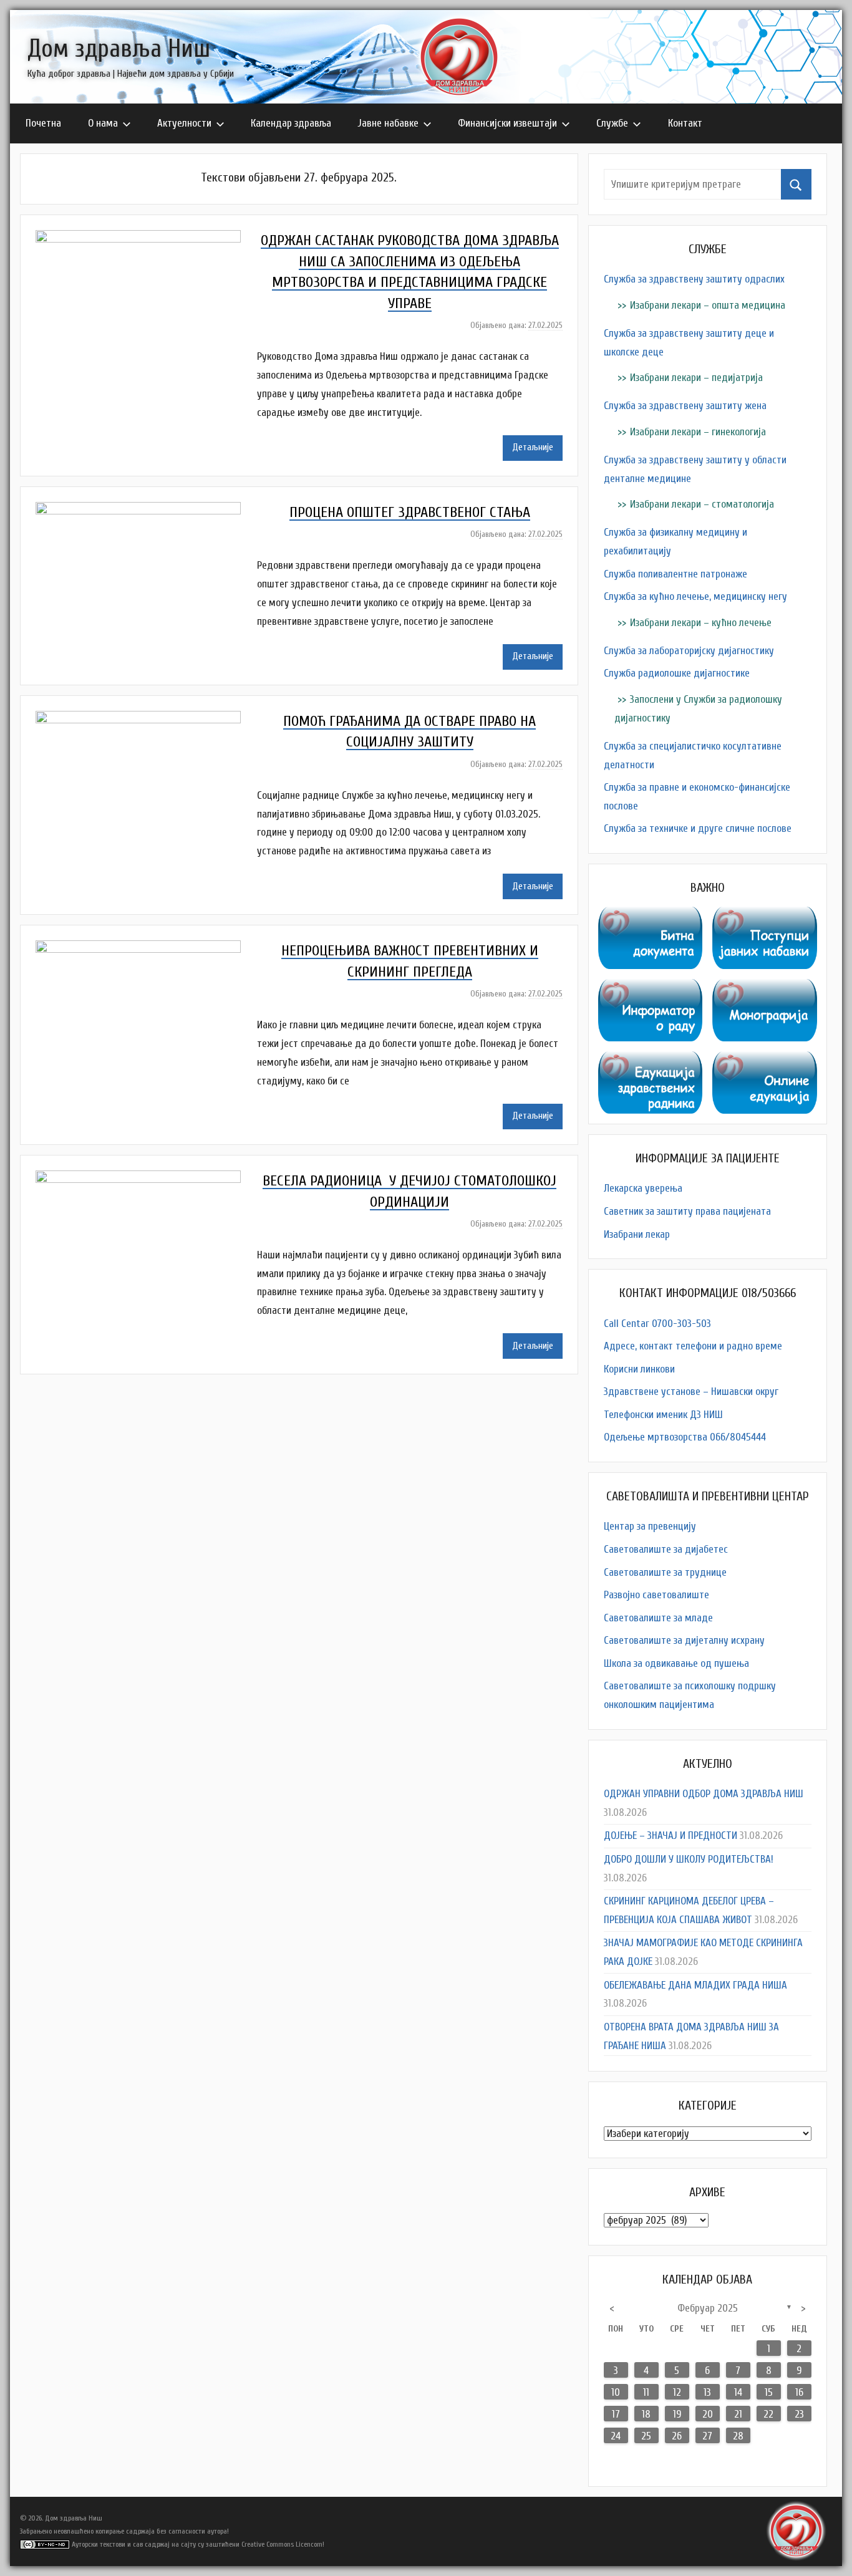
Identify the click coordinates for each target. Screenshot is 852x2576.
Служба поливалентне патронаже (675, 574)
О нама (103, 123)
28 (738, 2436)
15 (769, 2392)
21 (738, 2414)
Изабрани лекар (637, 1234)
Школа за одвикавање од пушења (676, 1663)
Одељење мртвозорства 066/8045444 (685, 1437)
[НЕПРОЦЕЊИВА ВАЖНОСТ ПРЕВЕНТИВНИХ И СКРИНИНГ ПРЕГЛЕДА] (146, 949)
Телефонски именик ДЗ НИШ (663, 1415)
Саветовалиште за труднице (665, 1572)
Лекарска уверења (643, 1188)
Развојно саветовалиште (656, 1595)
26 (677, 2436)
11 (646, 2392)
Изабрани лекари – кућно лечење (701, 623)
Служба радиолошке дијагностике (677, 673)
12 (677, 2392)
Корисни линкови (639, 1369)
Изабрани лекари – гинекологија (698, 432)
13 (707, 2392)
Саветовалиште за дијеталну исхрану (684, 1640)
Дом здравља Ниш (119, 49)
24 (616, 2436)
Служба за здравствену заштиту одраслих (694, 279)
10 (616, 2392)
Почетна (43, 123)
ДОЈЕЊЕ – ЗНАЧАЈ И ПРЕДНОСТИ (670, 1836)
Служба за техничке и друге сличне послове (698, 828)
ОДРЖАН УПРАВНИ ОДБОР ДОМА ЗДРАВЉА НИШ (704, 1794)
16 (799, 2392)
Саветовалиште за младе (658, 1618)
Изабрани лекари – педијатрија (696, 378)
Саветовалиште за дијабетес (666, 1549)
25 (646, 2436)
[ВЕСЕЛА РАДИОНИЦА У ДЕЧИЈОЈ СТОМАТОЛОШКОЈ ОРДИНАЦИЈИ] (146, 1179)
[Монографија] (765, 988)
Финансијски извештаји (507, 123)
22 (768, 2414)
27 (707, 2436)
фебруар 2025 (708, 2308)
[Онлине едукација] (765, 1060)
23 (799, 2414)
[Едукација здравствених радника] (651, 1060)
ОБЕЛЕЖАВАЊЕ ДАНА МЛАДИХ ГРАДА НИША (695, 1985)
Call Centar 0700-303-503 (657, 1324)
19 (677, 2414)
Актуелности (184, 123)
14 (738, 2392)
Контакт (685, 123)
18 (646, 2414)
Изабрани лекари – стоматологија (702, 504)
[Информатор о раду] (651, 988)
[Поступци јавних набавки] (765, 916)
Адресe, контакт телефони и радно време (693, 1346)
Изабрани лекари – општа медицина (708, 305)
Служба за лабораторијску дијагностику (689, 651)
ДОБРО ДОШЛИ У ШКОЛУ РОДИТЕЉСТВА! (689, 1859)
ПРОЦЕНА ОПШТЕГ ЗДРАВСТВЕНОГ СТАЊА (410, 512)
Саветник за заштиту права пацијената (687, 1211)
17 (616, 2414)
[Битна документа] (651, 916)
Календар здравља (291, 123)
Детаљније (533, 447)
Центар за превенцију (650, 1526)
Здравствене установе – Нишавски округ (691, 1392)
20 (708, 2414)
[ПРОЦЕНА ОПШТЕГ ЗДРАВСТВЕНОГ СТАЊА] (146, 511)
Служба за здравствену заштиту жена (685, 406)
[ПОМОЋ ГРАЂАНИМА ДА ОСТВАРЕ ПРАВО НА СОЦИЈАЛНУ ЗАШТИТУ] (146, 720)
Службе (612, 123)
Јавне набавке (388, 123)
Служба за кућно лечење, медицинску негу (695, 596)
